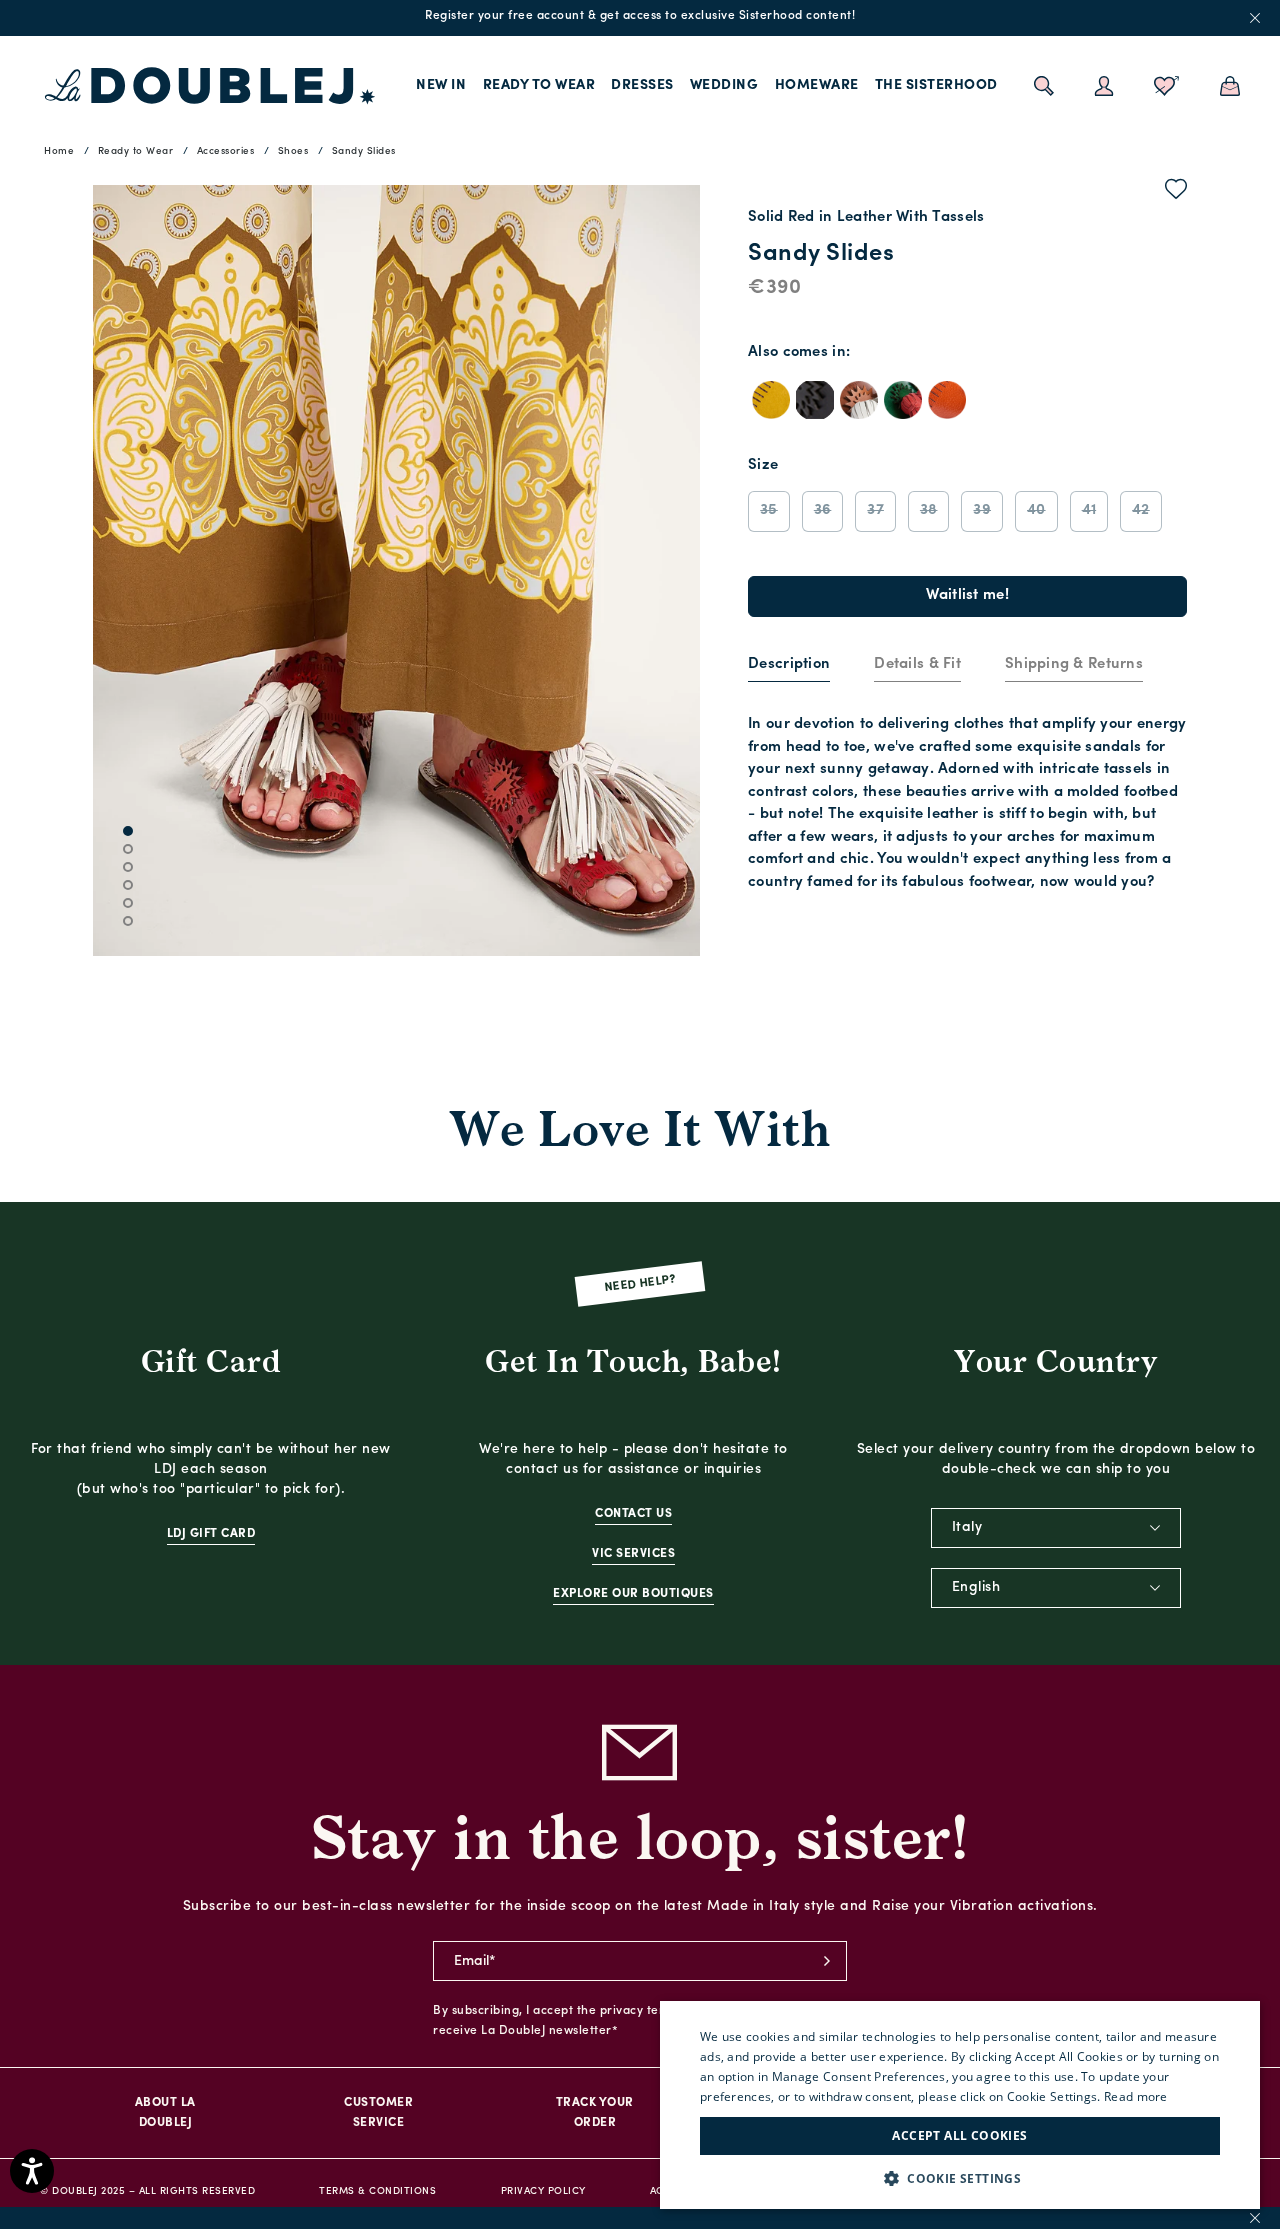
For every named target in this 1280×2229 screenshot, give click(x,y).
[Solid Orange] (947, 400)
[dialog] (960, 2105)
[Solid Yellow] (771, 400)
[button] (960, 2178)
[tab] (789, 666)
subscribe (827, 1961)
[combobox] (1056, 1528)
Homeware (817, 85)
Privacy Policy (543, 2191)
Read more (1136, 2096)
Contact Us (633, 1514)
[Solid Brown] (859, 400)
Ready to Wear (539, 85)
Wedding (724, 85)
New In (441, 85)
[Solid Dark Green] (903, 400)
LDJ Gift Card (211, 1534)
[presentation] (789, 665)
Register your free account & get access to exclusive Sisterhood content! (640, 16)
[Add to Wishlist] (1176, 193)
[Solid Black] (815, 400)
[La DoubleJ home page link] (210, 86)
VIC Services (633, 1554)
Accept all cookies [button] (959, 2135)
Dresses (642, 85)
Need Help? (640, 1284)
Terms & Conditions (377, 2191)
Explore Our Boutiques (633, 1594)
